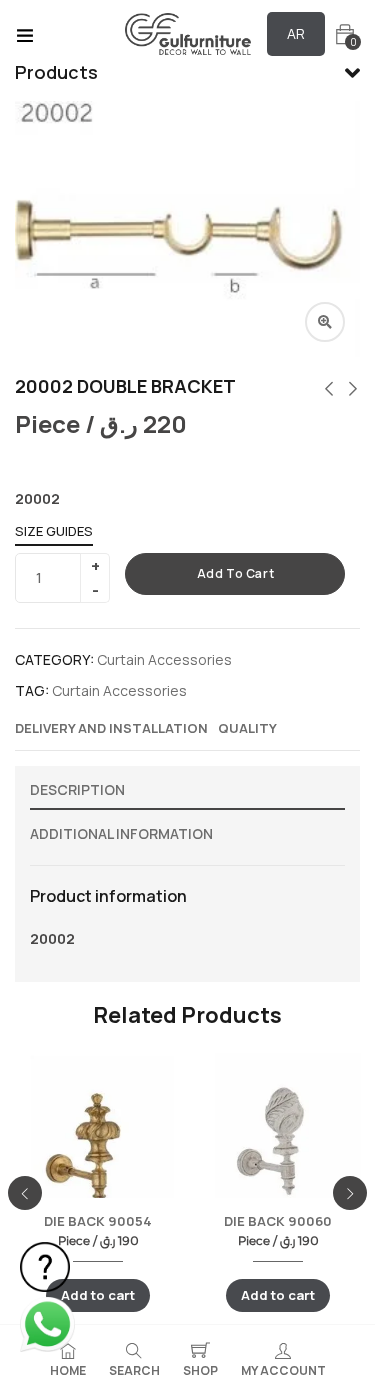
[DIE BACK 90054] (98, 1147)
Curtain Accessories (164, 659)
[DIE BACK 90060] (278, 1145)
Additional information (121, 833)
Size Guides (54, 531)
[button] (345, 34)
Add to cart (236, 573)
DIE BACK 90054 (98, 1221)
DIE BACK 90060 (278, 1221)
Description (77, 789)
